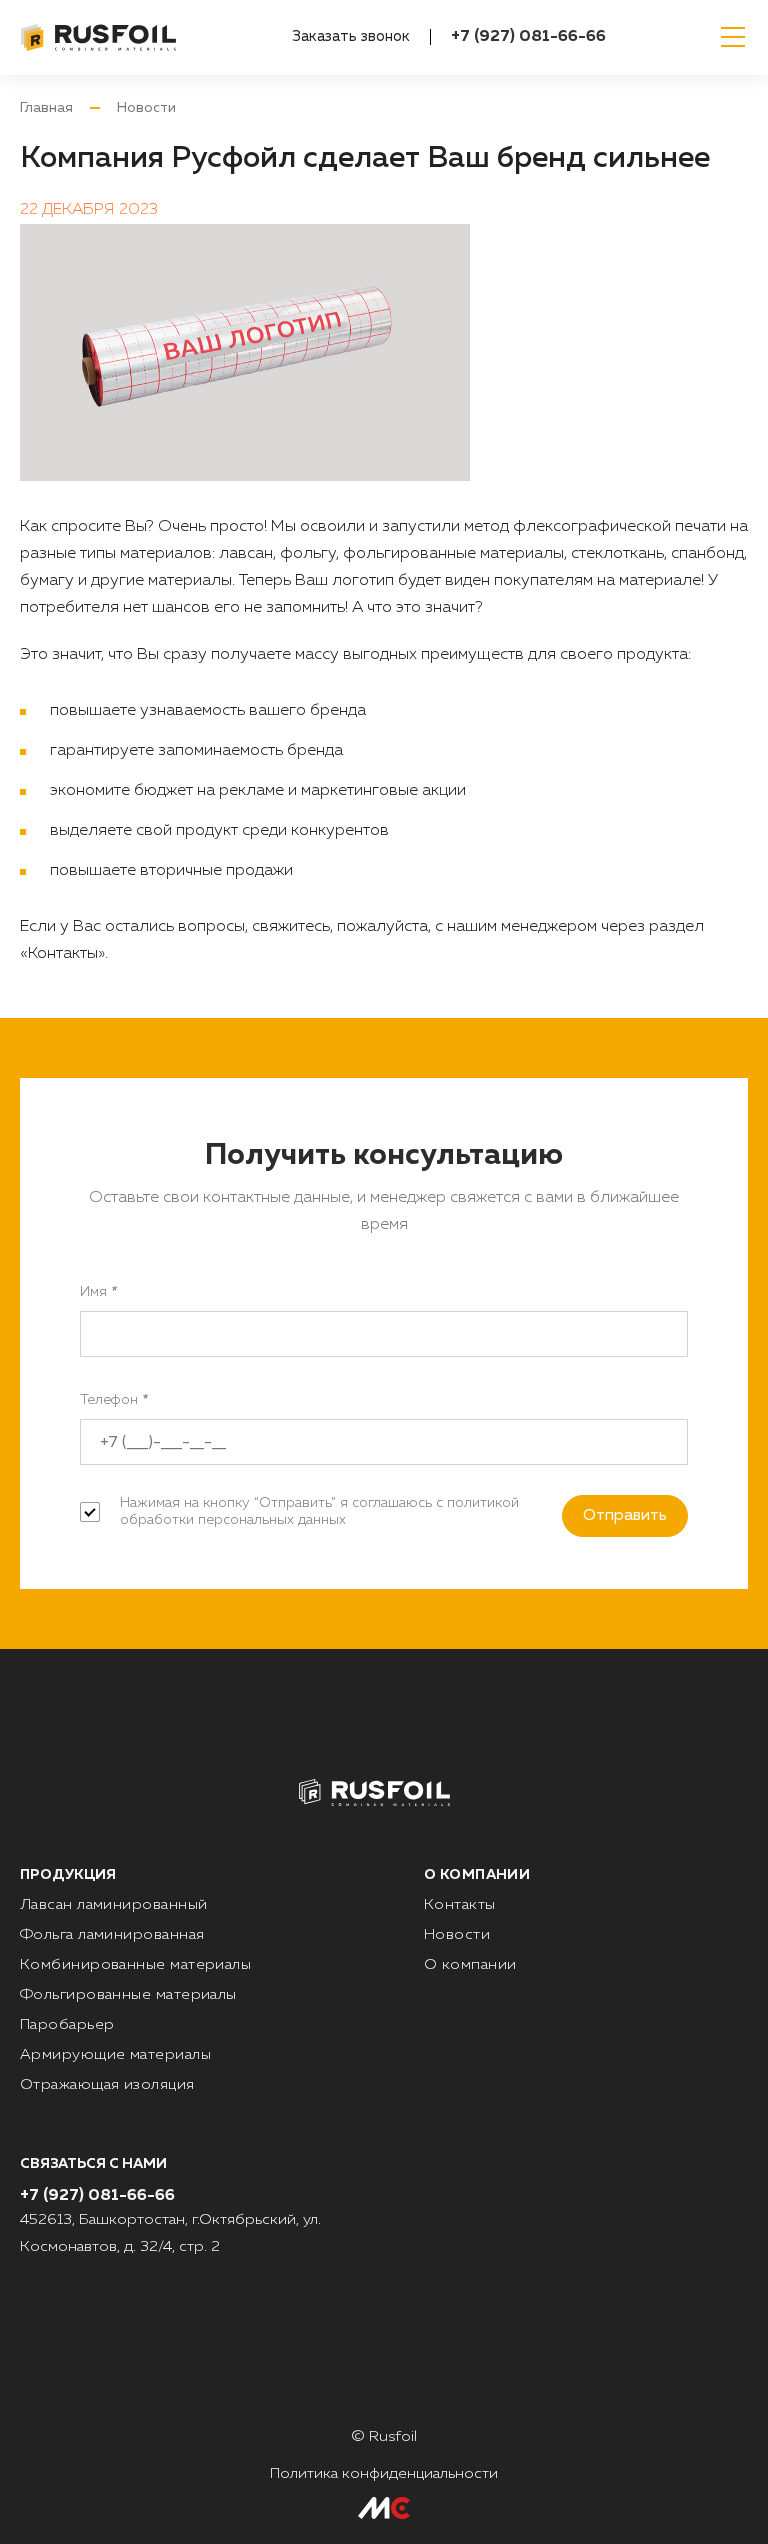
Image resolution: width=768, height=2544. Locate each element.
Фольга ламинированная (112, 1934)
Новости (146, 108)
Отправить (625, 1516)
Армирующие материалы (115, 2054)
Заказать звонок (351, 36)
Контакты (460, 1904)
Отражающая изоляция (107, 2084)
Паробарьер (67, 2024)
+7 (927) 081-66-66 (528, 37)
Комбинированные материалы (135, 1964)
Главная (46, 108)
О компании (470, 1964)
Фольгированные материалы (128, 1994)
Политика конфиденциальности (384, 2473)
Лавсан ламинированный (113, 1904)
